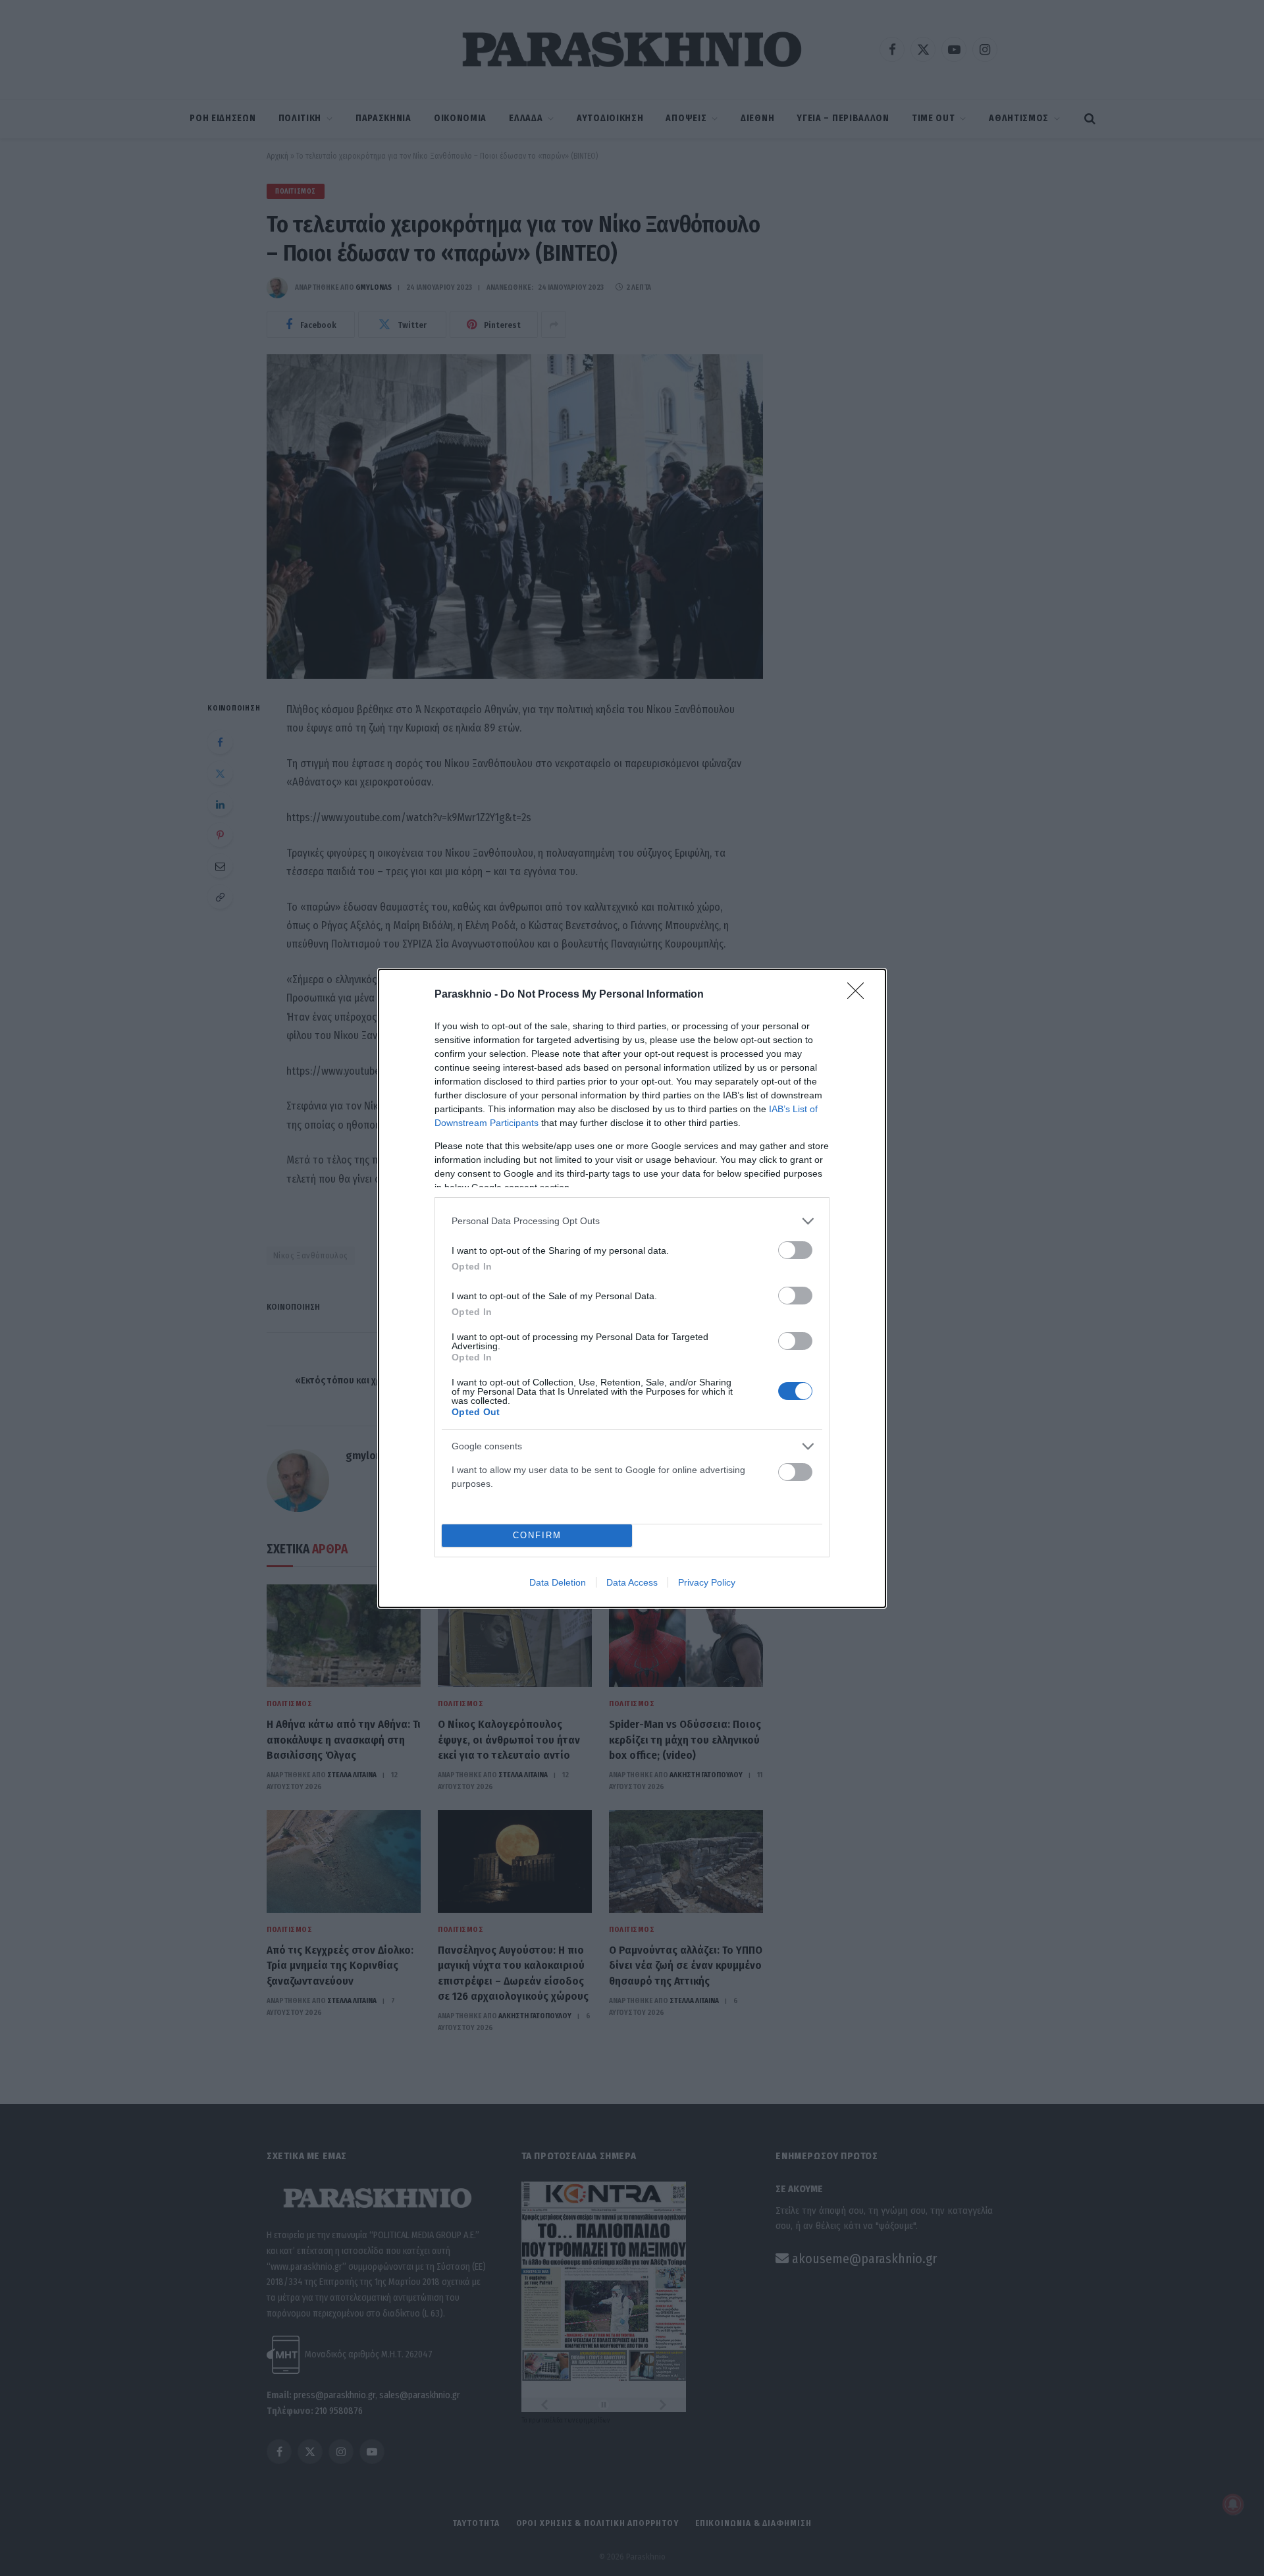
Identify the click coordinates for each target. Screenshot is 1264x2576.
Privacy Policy (707, 1582)
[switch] (795, 1250)
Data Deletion (558, 1582)
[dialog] (632, 1288)
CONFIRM (537, 1535)
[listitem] (632, 1221)
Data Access (632, 1582)
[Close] (860, 995)
